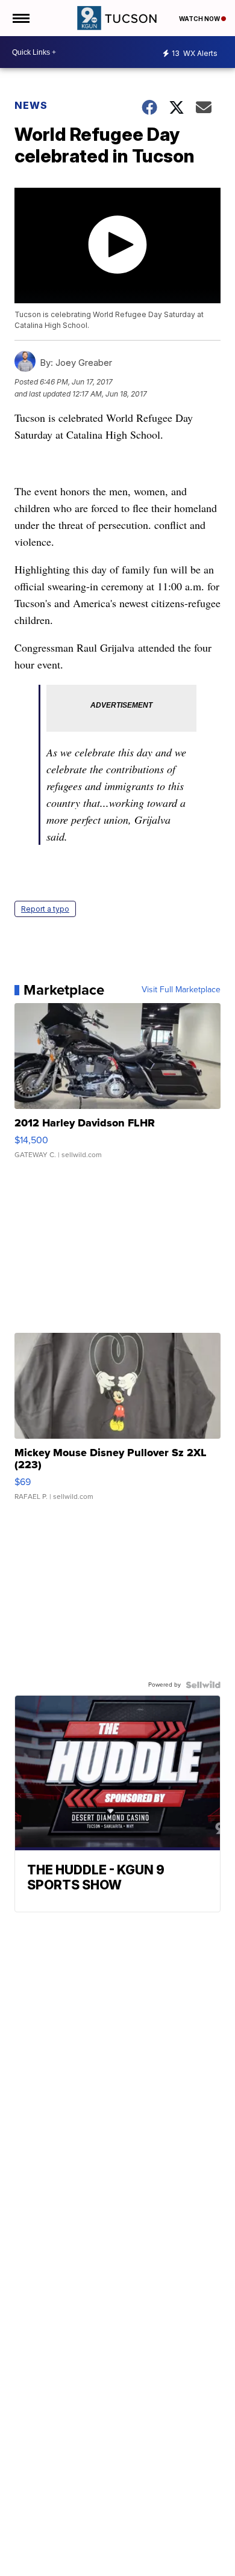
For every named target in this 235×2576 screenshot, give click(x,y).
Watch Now (200, 19)
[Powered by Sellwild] (203, 1685)
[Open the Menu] (20, 18)
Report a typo (45, 909)
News (31, 105)
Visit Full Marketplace (181, 990)
